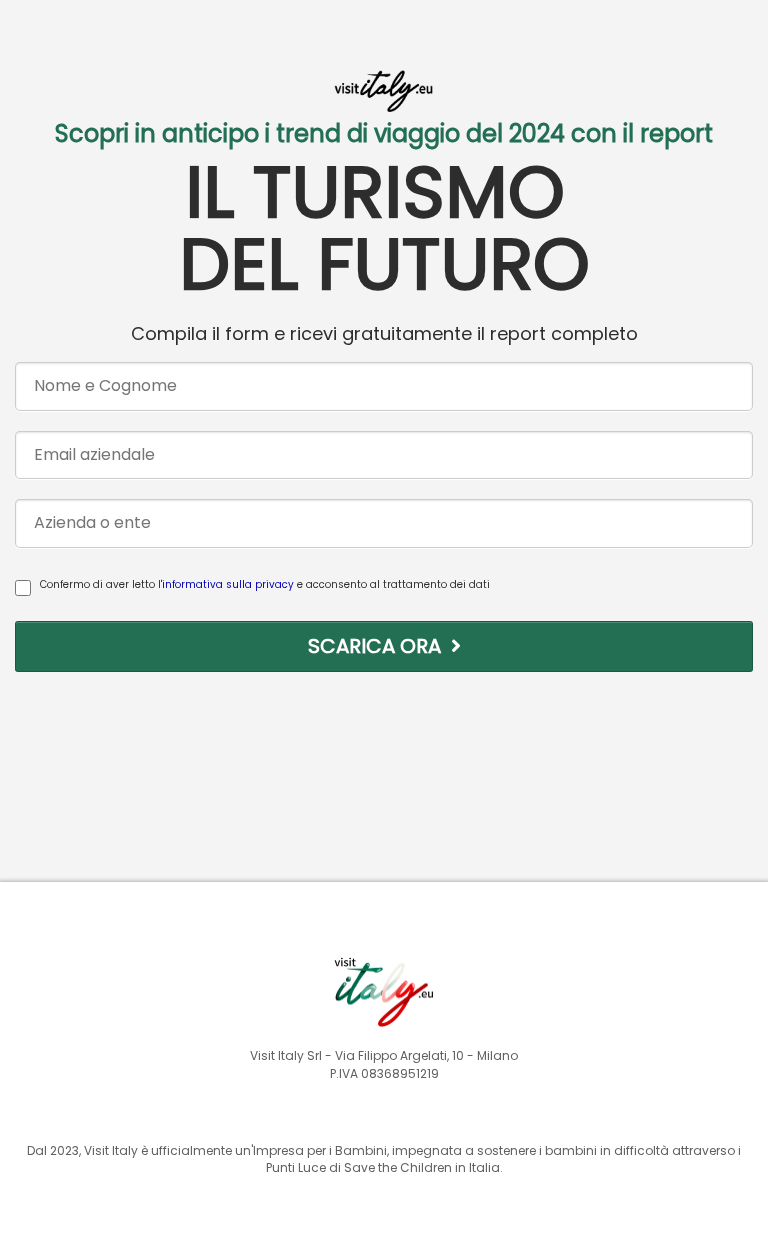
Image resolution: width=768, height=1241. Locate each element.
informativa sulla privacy (228, 584)
